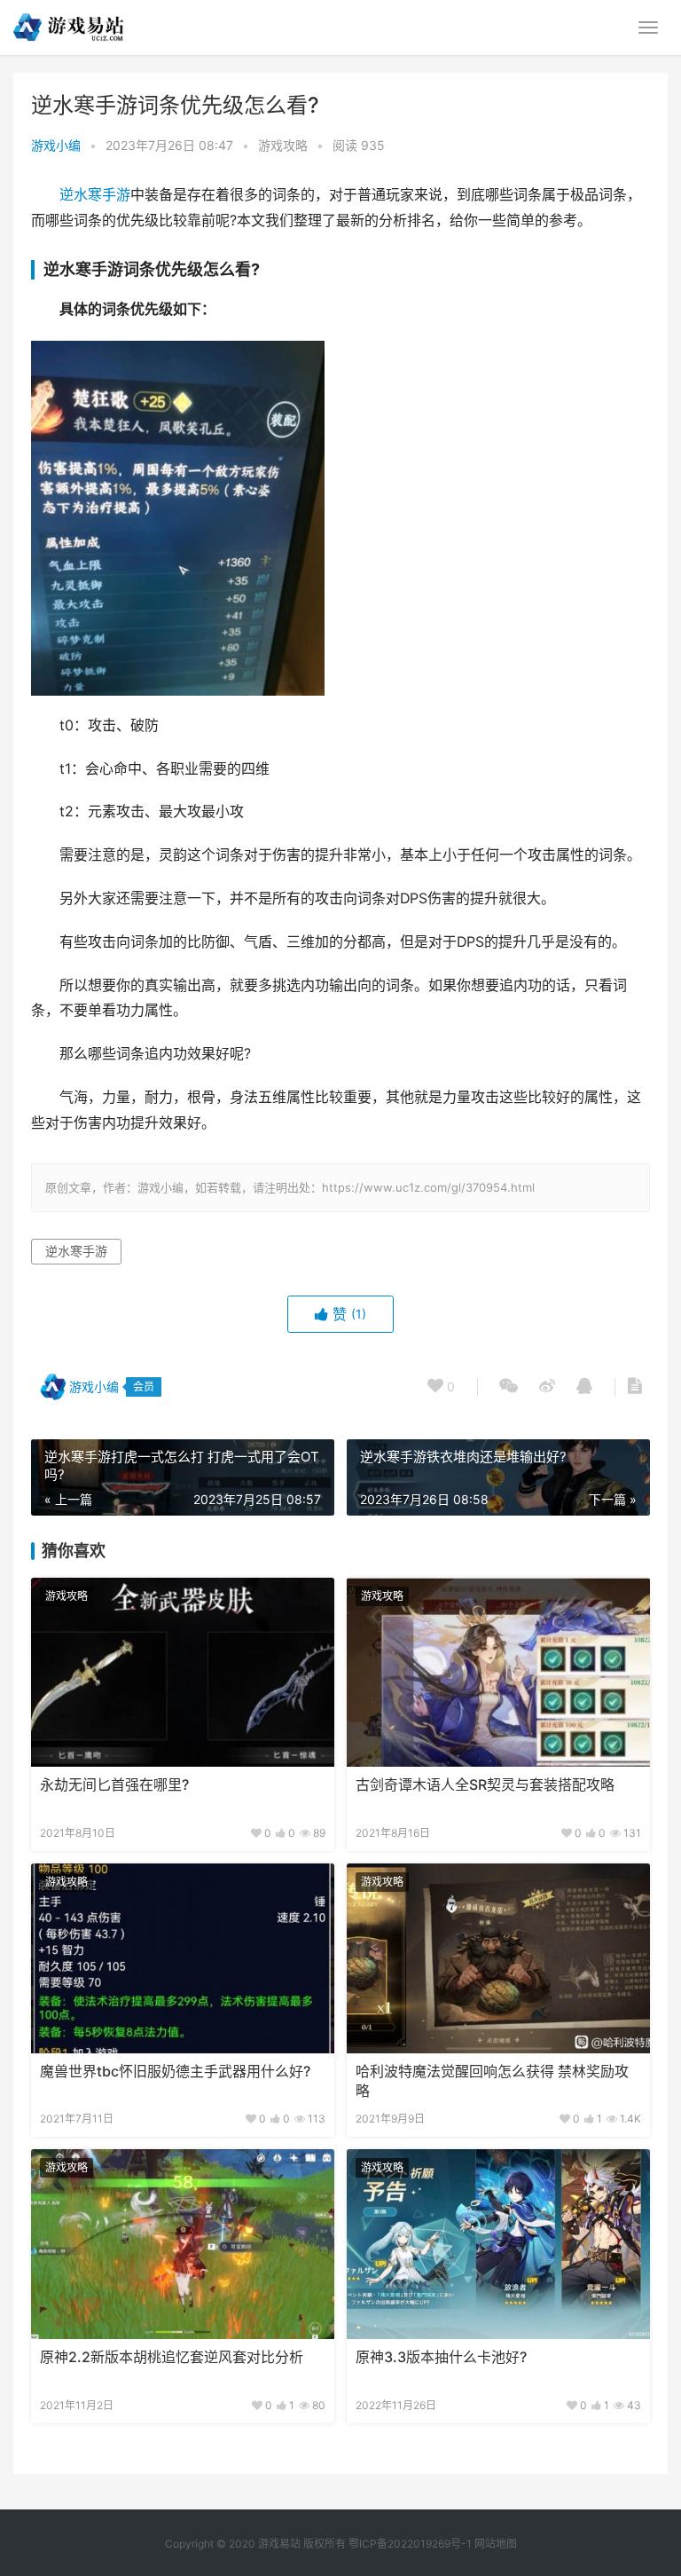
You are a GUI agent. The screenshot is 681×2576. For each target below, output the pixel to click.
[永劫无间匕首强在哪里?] (183, 1673)
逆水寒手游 (95, 195)
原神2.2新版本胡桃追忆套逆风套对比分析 (172, 2357)
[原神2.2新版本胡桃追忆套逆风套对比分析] (183, 2244)
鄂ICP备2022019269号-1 (409, 2544)
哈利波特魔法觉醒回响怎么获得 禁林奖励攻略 (492, 2081)
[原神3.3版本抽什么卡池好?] (498, 2244)
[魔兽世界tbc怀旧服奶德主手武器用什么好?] (183, 1958)
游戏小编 (56, 145)
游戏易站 (279, 2544)
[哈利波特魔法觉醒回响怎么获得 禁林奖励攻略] (498, 1958)
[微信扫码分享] (509, 1387)
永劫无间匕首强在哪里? (114, 1785)
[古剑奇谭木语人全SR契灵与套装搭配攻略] (498, 1673)
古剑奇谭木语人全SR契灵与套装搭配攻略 (485, 1785)
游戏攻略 (283, 145)
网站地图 (496, 2544)
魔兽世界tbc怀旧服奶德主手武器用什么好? (175, 2072)
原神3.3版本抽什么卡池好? (441, 2357)
